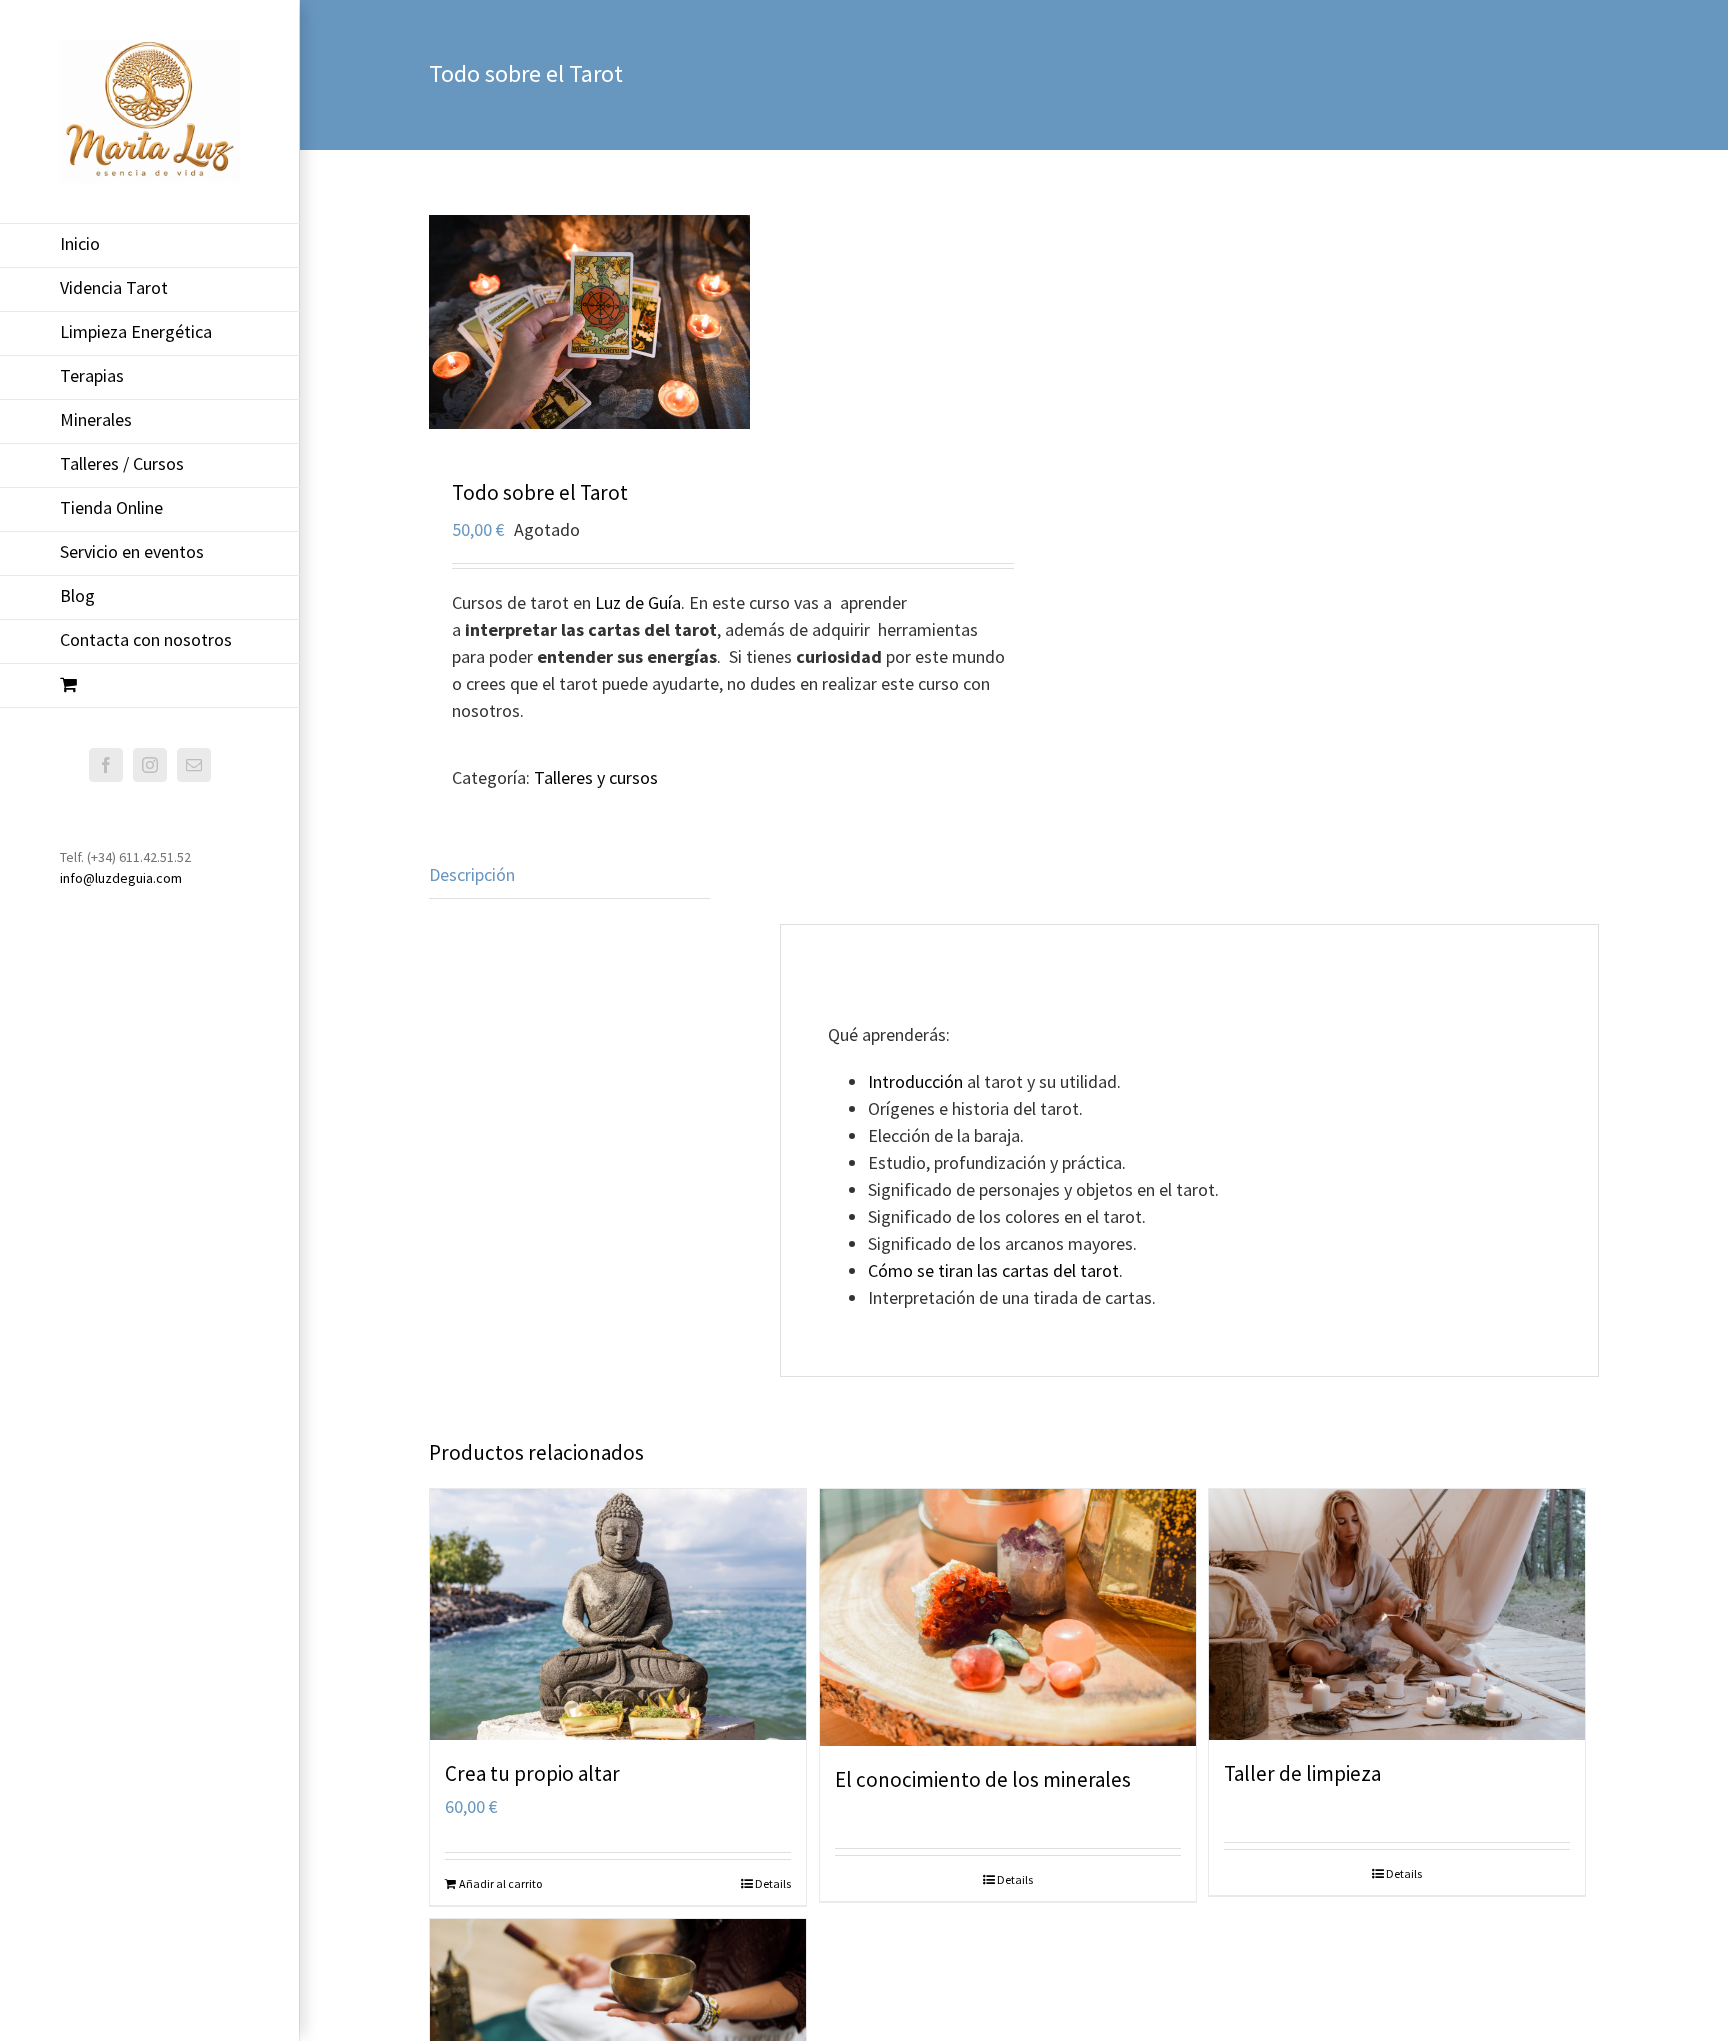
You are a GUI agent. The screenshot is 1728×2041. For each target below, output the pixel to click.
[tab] (569, 875)
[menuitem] (150, 245)
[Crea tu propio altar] (618, 1614)
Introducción (917, 1081)
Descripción (472, 874)
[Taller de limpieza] (1397, 1614)
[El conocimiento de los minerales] (1008, 1617)
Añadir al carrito (500, 1883)
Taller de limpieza (1302, 1773)
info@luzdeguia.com (121, 878)
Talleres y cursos (596, 777)
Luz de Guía (638, 602)
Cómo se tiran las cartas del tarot (993, 1270)
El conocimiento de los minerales (983, 1779)
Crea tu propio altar (532, 1773)
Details (773, 1883)
